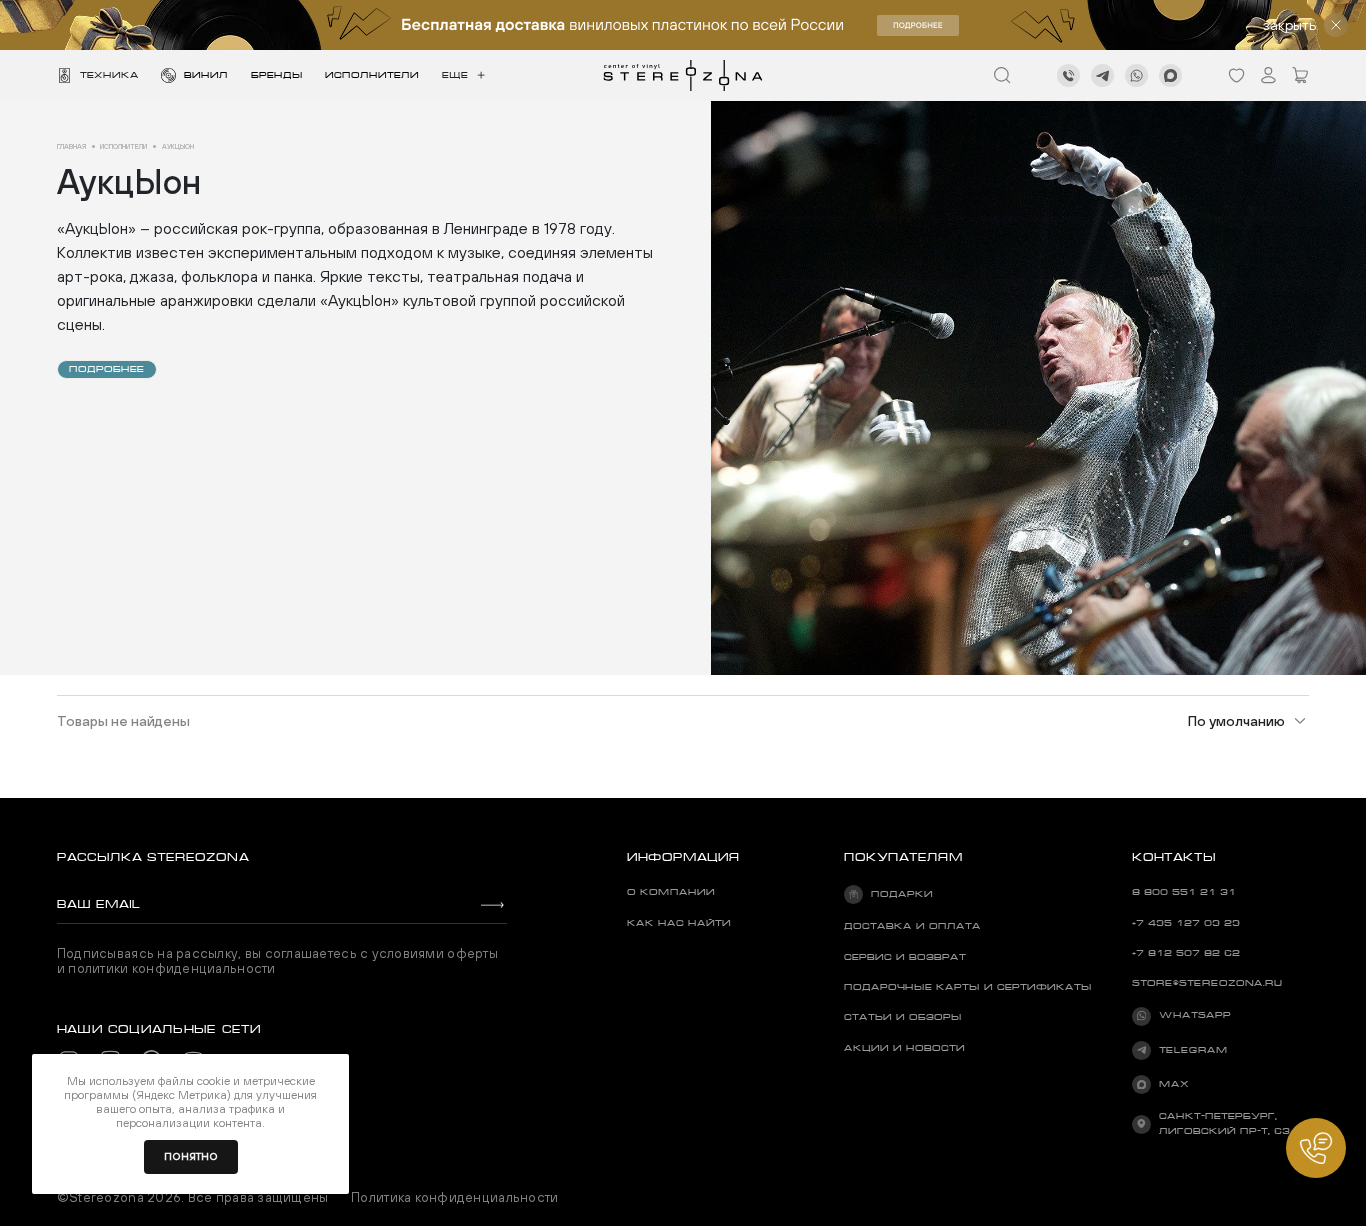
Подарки (902, 894)
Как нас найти (679, 923)
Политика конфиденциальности (454, 1198)
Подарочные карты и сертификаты (968, 987)
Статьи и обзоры (903, 1017)
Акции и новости (904, 1048)
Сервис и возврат (905, 957)
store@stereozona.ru (1207, 983)
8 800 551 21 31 (1184, 892)
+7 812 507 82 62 (1186, 953)
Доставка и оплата (912, 926)
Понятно (191, 1156)
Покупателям (903, 857)
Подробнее (106, 369)
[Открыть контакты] (1316, 1148)
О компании (671, 892)
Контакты (1174, 857)
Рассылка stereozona (153, 857)
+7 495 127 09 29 (1186, 923)
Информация (683, 857)
